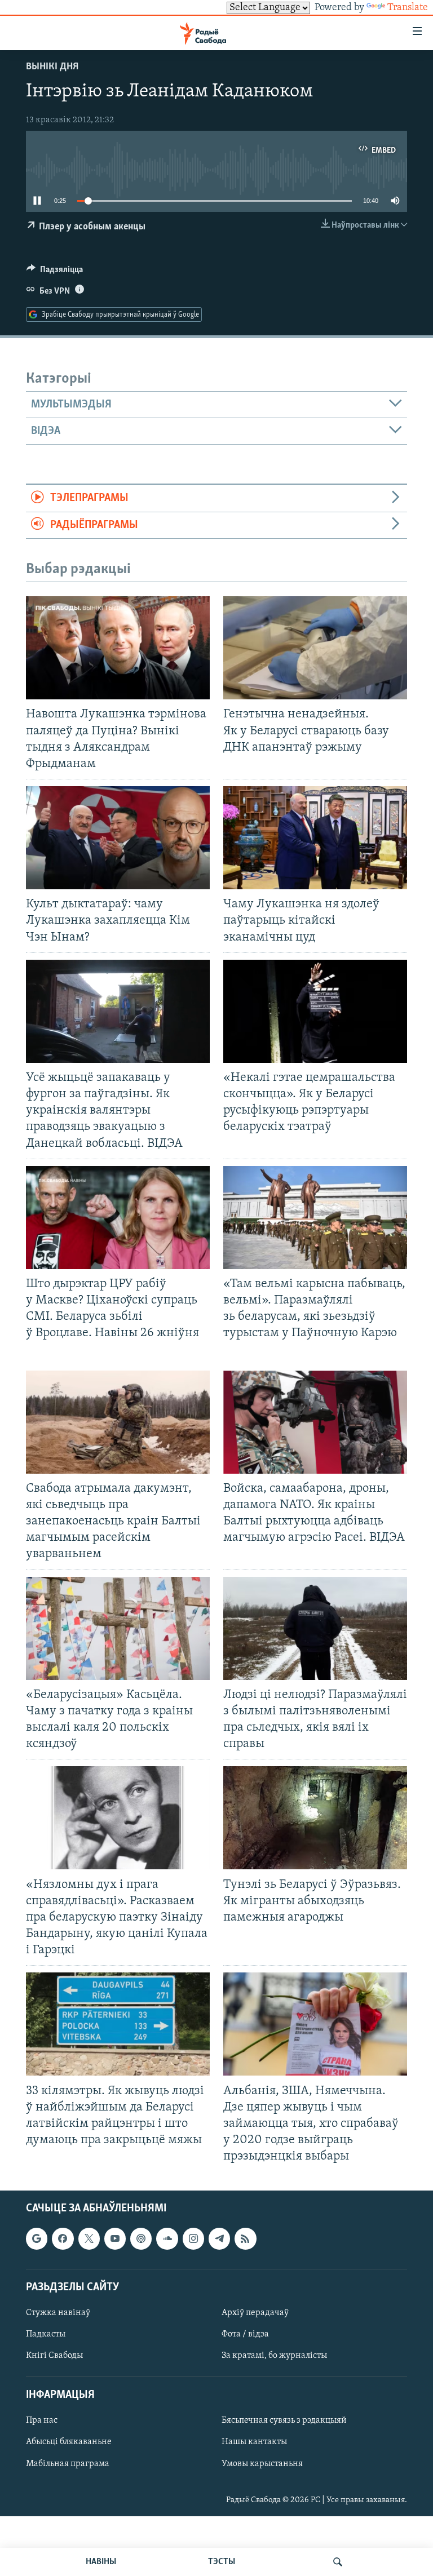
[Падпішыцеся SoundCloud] (167, 2239)
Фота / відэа (245, 2334)
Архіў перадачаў (255, 2313)
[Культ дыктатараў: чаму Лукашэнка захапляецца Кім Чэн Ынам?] (118, 838)
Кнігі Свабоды (54, 2356)
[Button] (55, 272)
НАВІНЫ (101, 2562)
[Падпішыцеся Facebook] (63, 2239)
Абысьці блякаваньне (69, 2442)
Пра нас (42, 2421)
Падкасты (46, 2334)
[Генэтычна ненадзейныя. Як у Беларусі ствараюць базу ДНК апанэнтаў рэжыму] (315, 648)
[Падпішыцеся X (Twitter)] (89, 2239)
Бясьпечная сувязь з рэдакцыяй (284, 2421)
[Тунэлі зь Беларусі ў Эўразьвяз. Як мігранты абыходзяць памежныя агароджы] (315, 1818)
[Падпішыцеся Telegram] (219, 2239)
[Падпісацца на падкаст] (141, 2239)
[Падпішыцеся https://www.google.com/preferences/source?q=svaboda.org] (37, 2239)
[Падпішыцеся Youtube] (115, 2239)
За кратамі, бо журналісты (274, 2356)
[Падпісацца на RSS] (245, 2239)
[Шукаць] (338, 2562)
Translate (408, 8)
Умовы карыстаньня (262, 2464)
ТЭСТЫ (222, 2562)
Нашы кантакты (254, 2442)
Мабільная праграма (68, 2464)
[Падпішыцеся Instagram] (193, 2239)
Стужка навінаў (58, 2313)
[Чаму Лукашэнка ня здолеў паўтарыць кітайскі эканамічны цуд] (315, 838)
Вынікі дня (52, 67)
